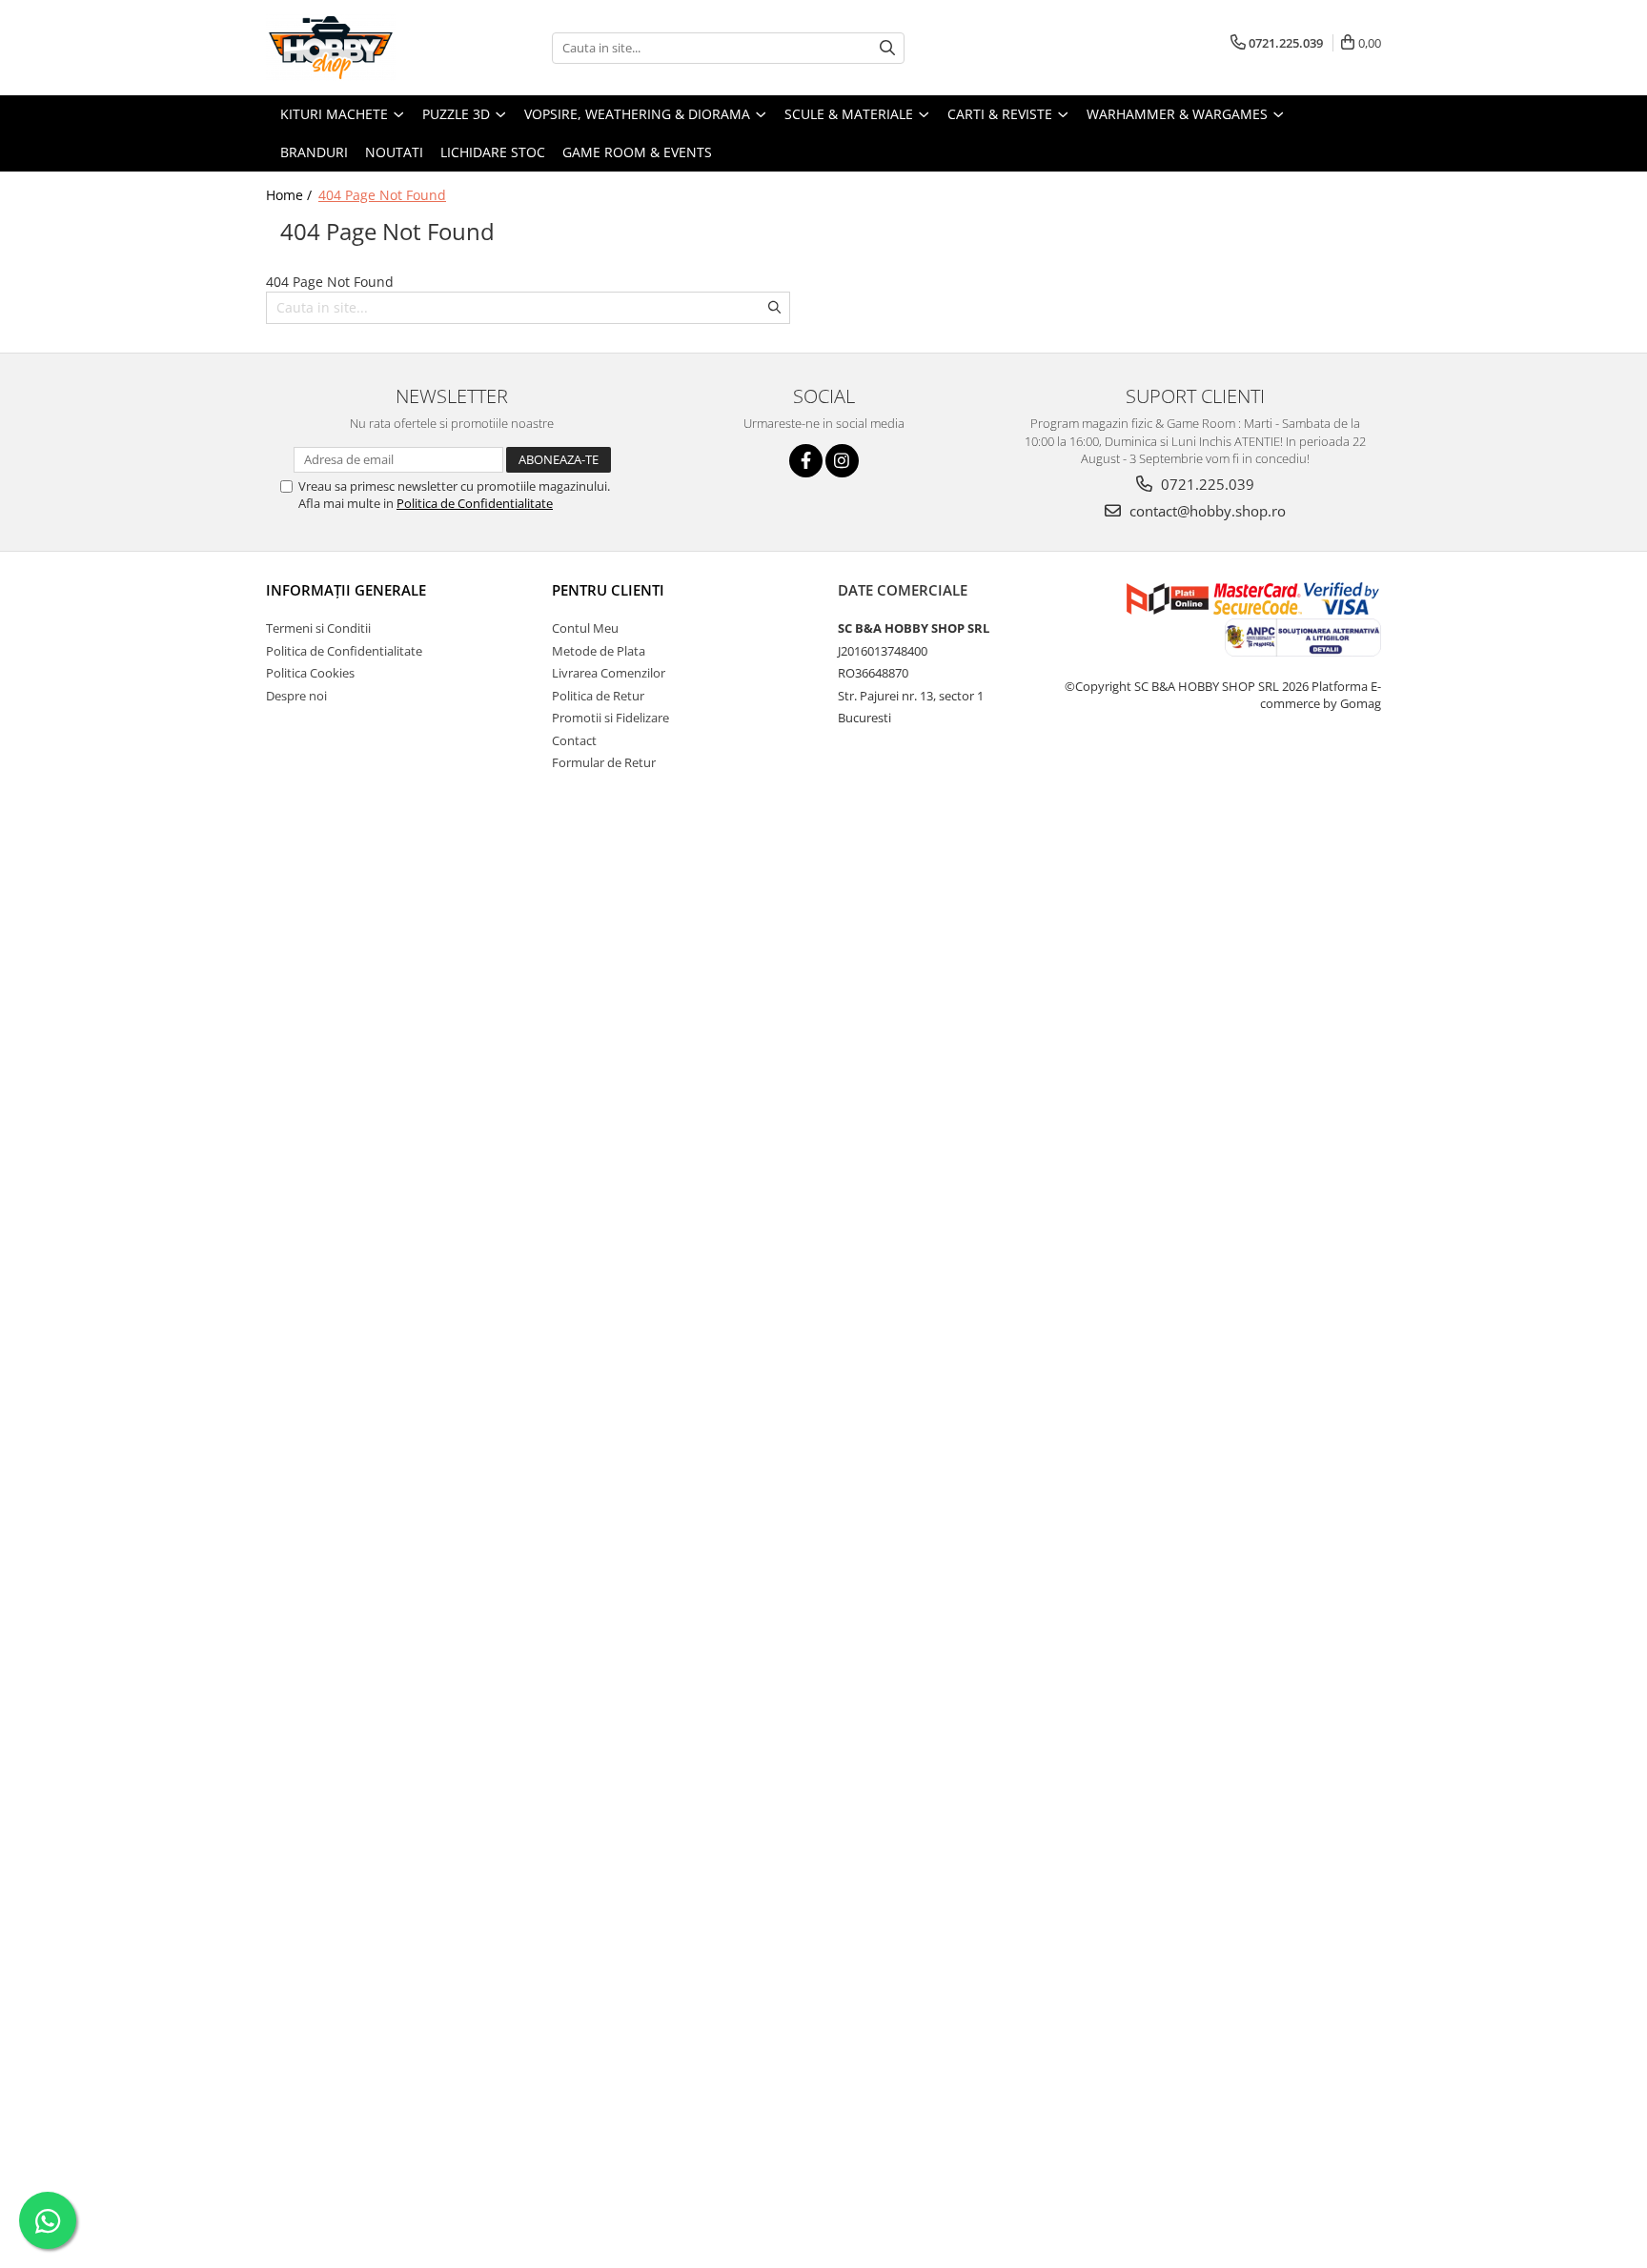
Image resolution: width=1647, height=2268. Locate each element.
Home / (291, 195)
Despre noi (296, 696)
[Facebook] (806, 461)
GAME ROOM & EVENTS (637, 152)
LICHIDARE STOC (493, 152)
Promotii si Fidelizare (610, 718)
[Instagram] (842, 461)
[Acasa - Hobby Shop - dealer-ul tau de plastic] (361, 48)
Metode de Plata (599, 651)
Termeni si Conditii (318, 628)
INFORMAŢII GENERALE (346, 590)
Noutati (394, 152)
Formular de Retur (604, 762)
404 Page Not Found (382, 195)
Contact (574, 740)
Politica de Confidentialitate (475, 503)
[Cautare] (887, 48)
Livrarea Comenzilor (609, 673)
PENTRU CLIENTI (608, 590)
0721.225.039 (1206, 484)
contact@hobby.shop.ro (1206, 511)
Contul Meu (585, 628)
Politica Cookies (310, 673)
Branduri (314, 152)
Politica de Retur (598, 696)
